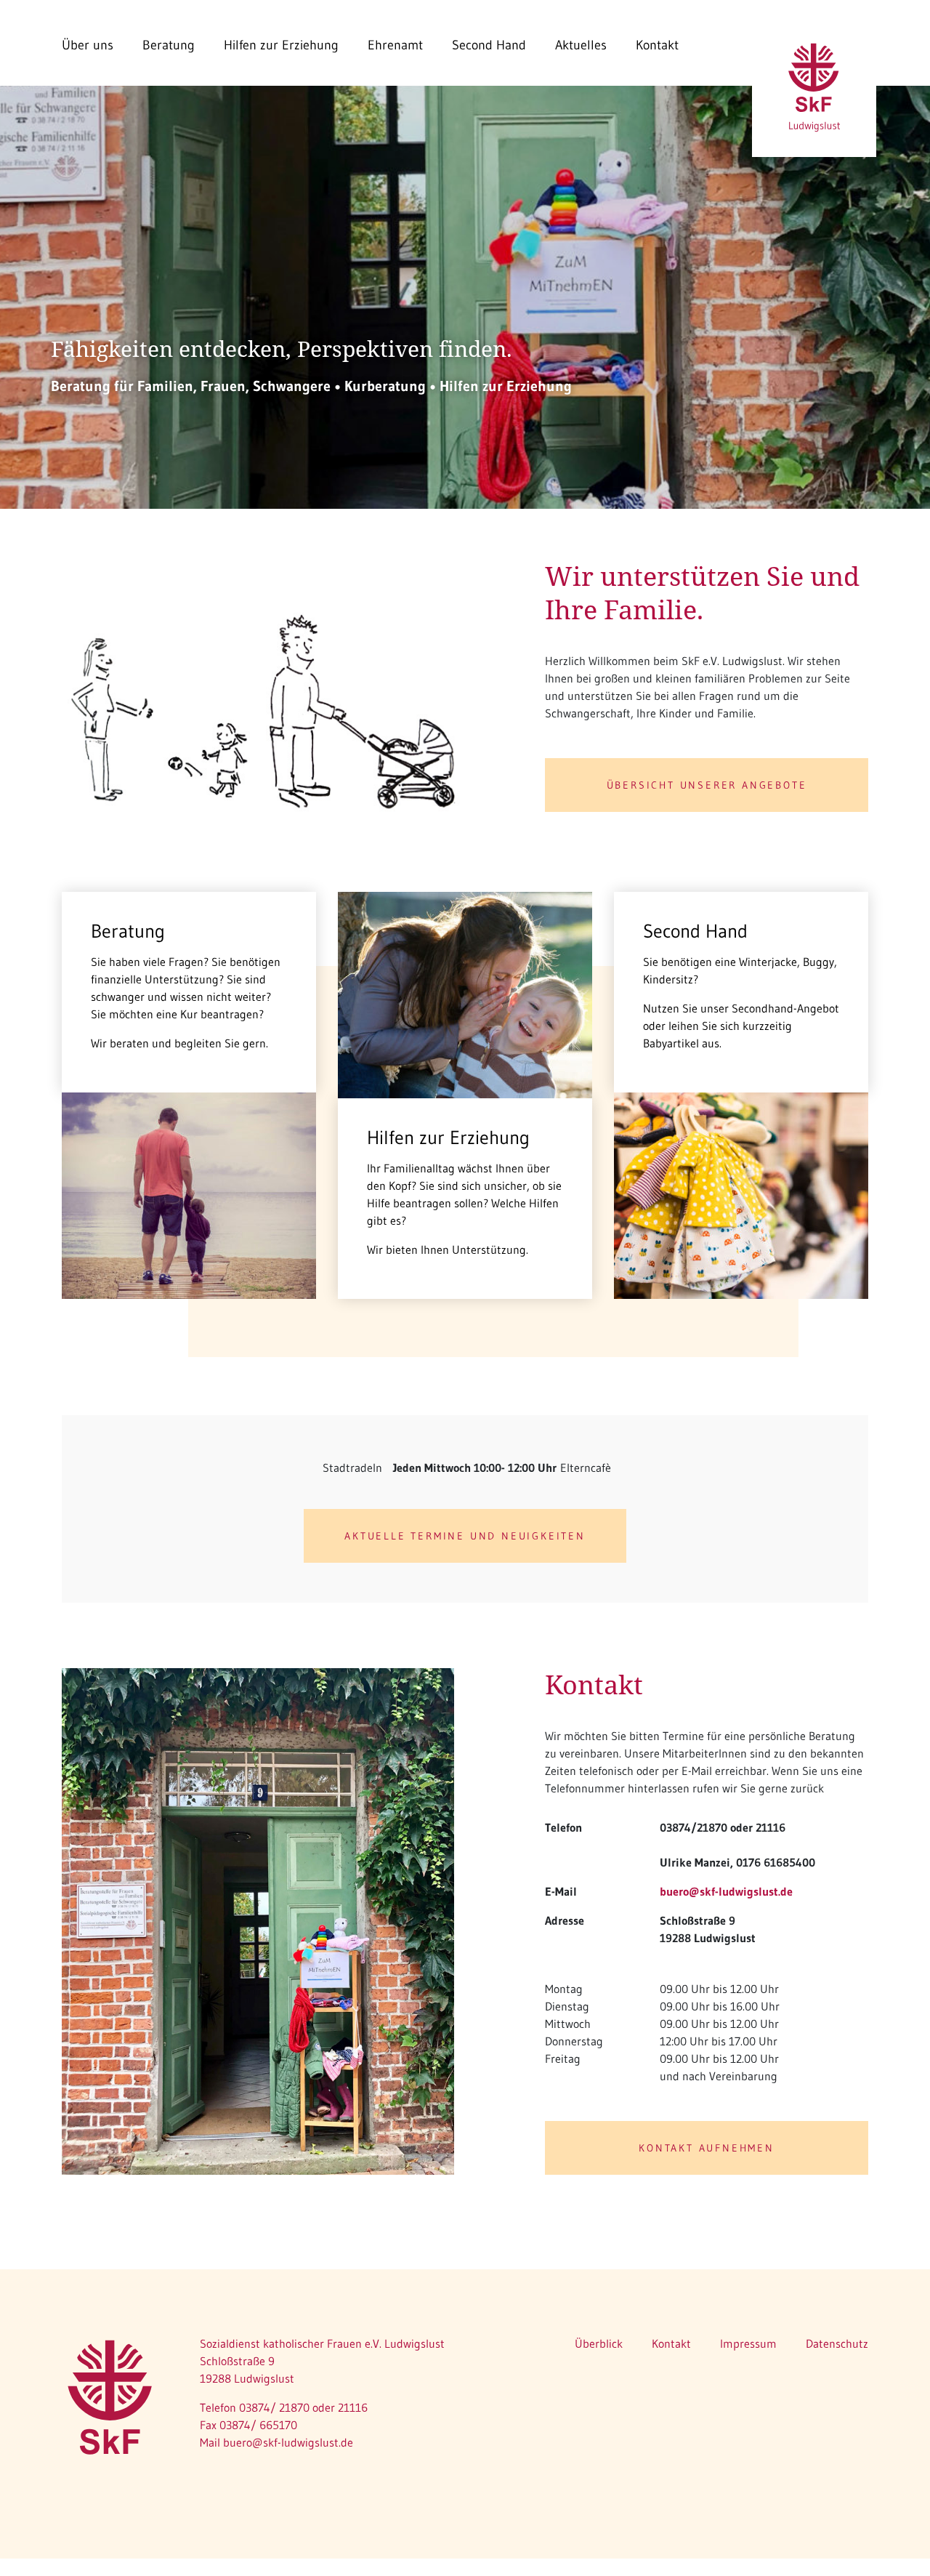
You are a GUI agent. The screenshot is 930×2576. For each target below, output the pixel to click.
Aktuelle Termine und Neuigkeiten (465, 1536)
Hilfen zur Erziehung (281, 45)
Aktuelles (581, 45)
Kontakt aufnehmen (707, 2148)
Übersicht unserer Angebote (707, 785)
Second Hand (489, 45)
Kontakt (657, 45)
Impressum (748, 2343)
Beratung (169, 45)
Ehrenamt (395, 45)
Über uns (88, 45)
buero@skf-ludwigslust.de (726, 1891)
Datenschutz (837, 2343)
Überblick (599, 2343)
